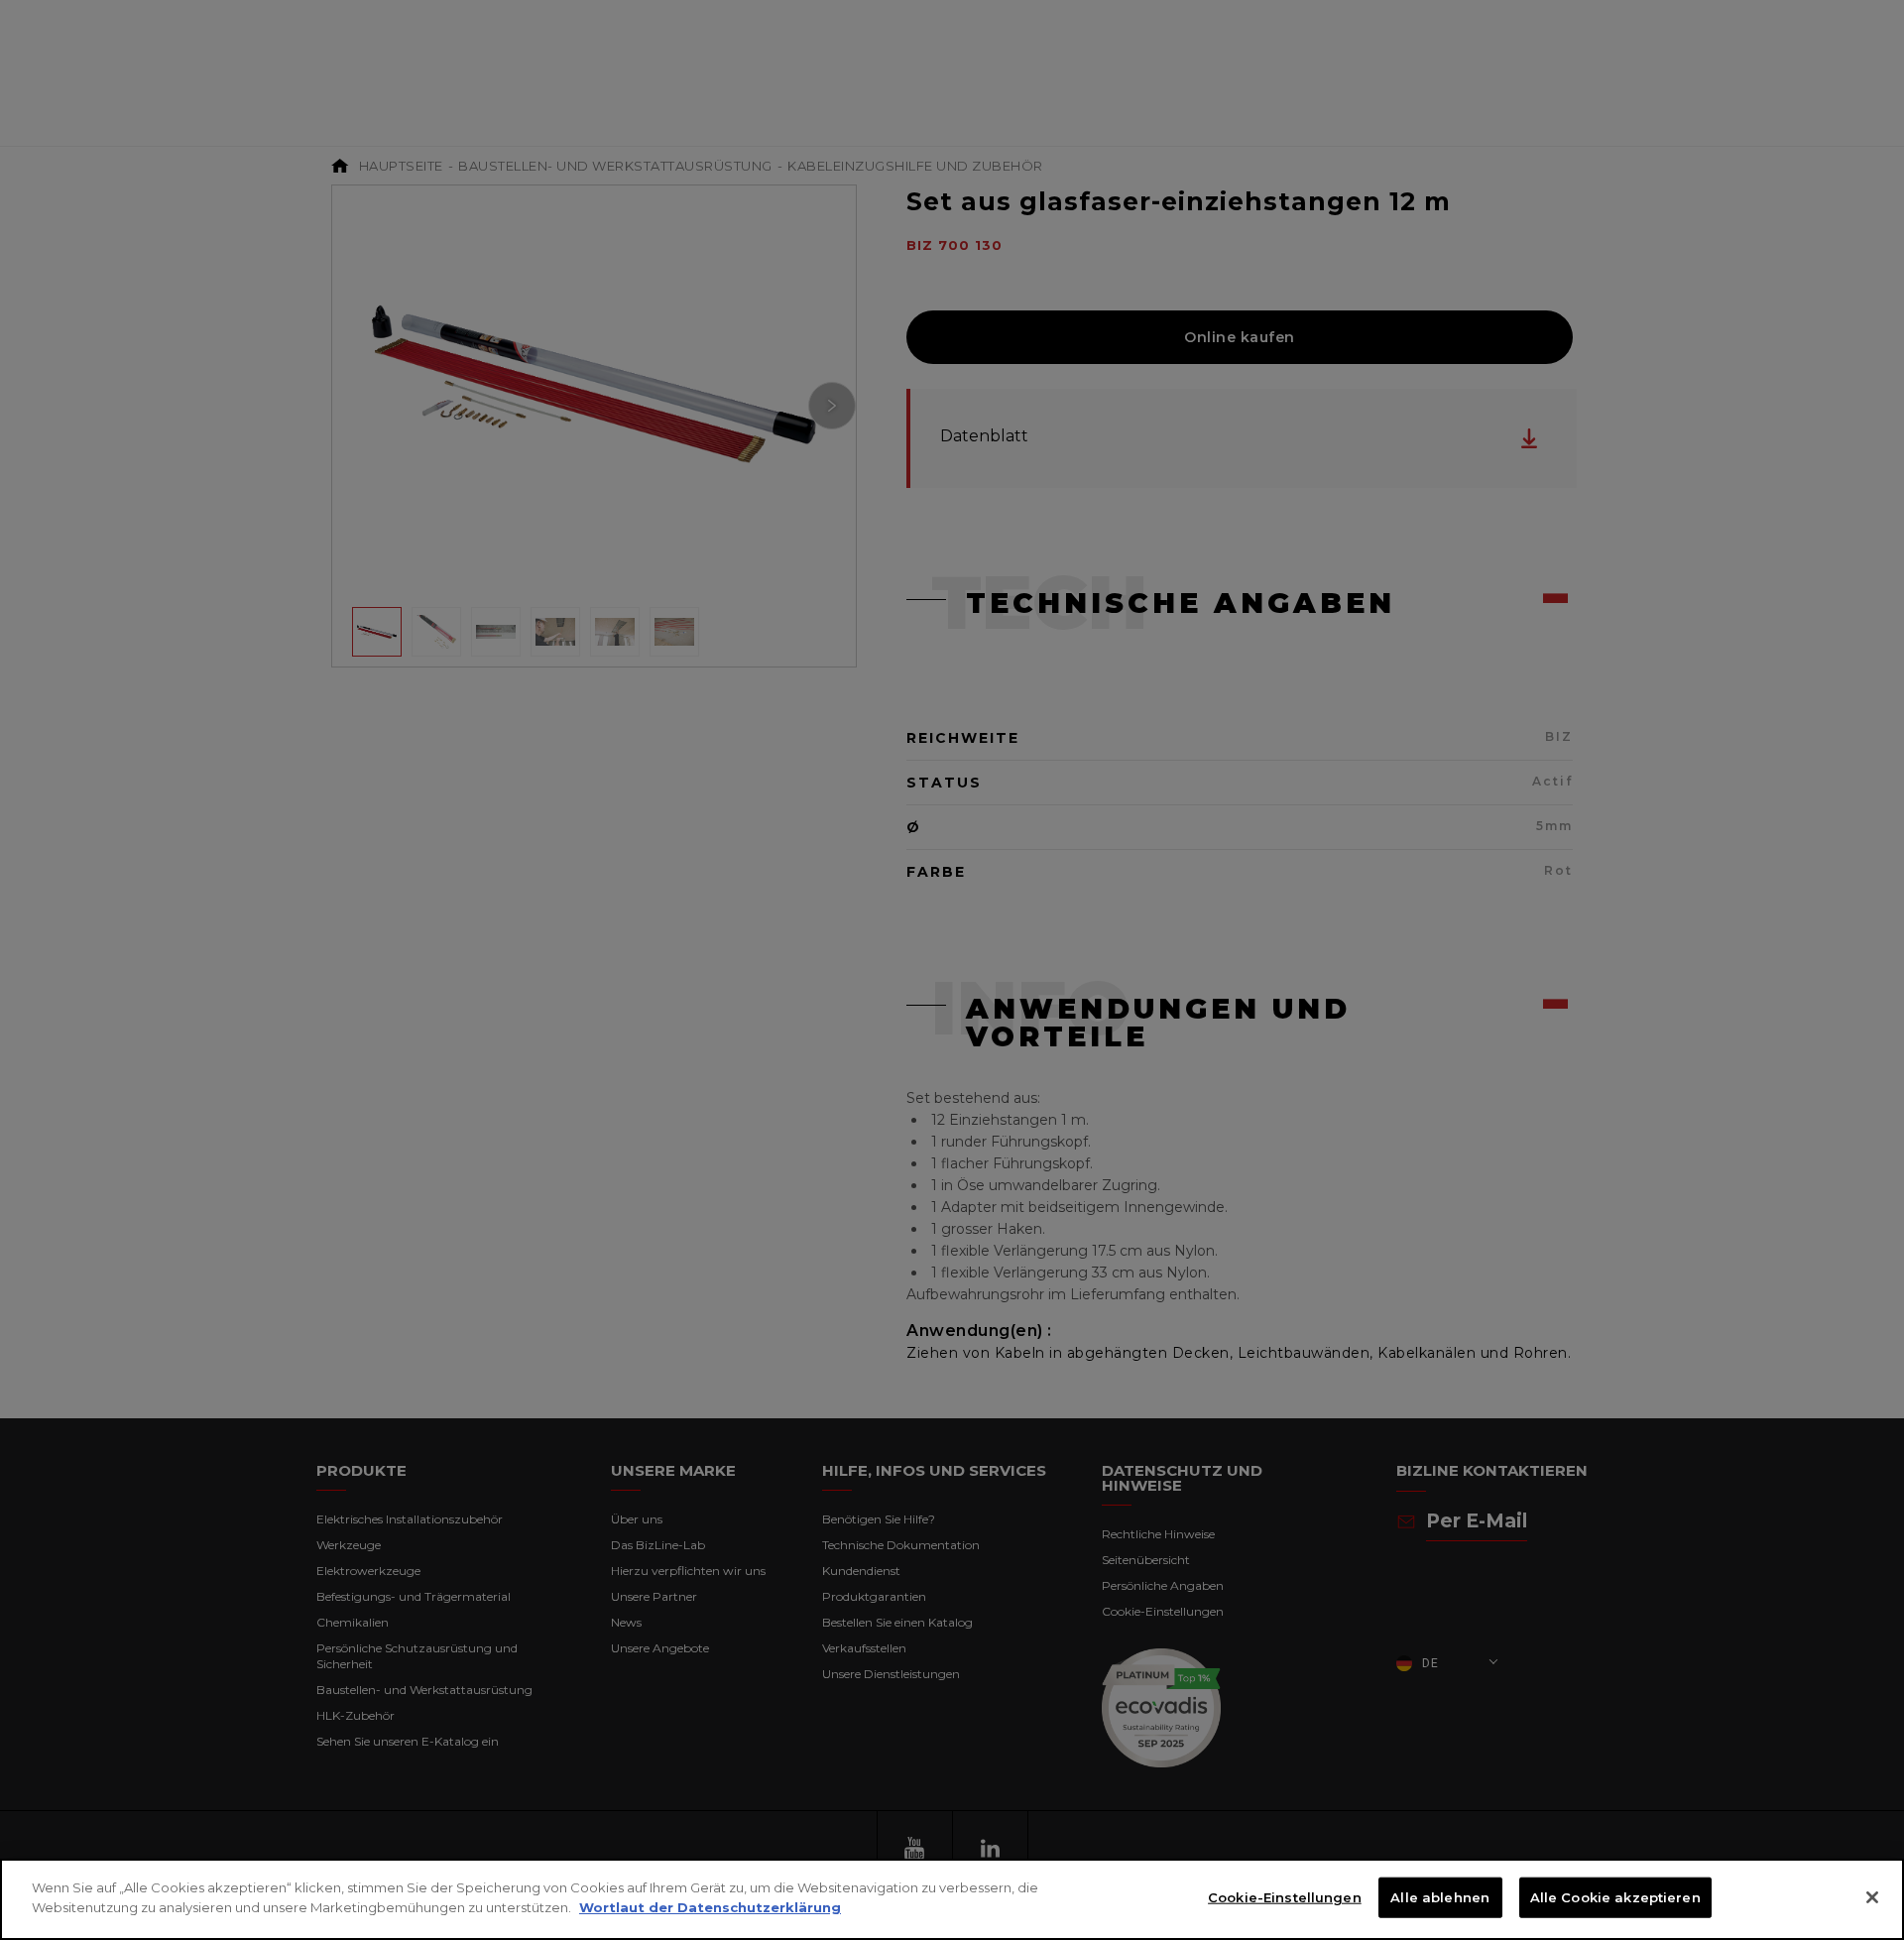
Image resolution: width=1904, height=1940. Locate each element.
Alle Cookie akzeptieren (1615, 1897)
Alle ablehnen (1440, 1897)
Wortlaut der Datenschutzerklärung (710, 1906)
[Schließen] (1872, 1897)
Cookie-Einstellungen (1285, 1897)
